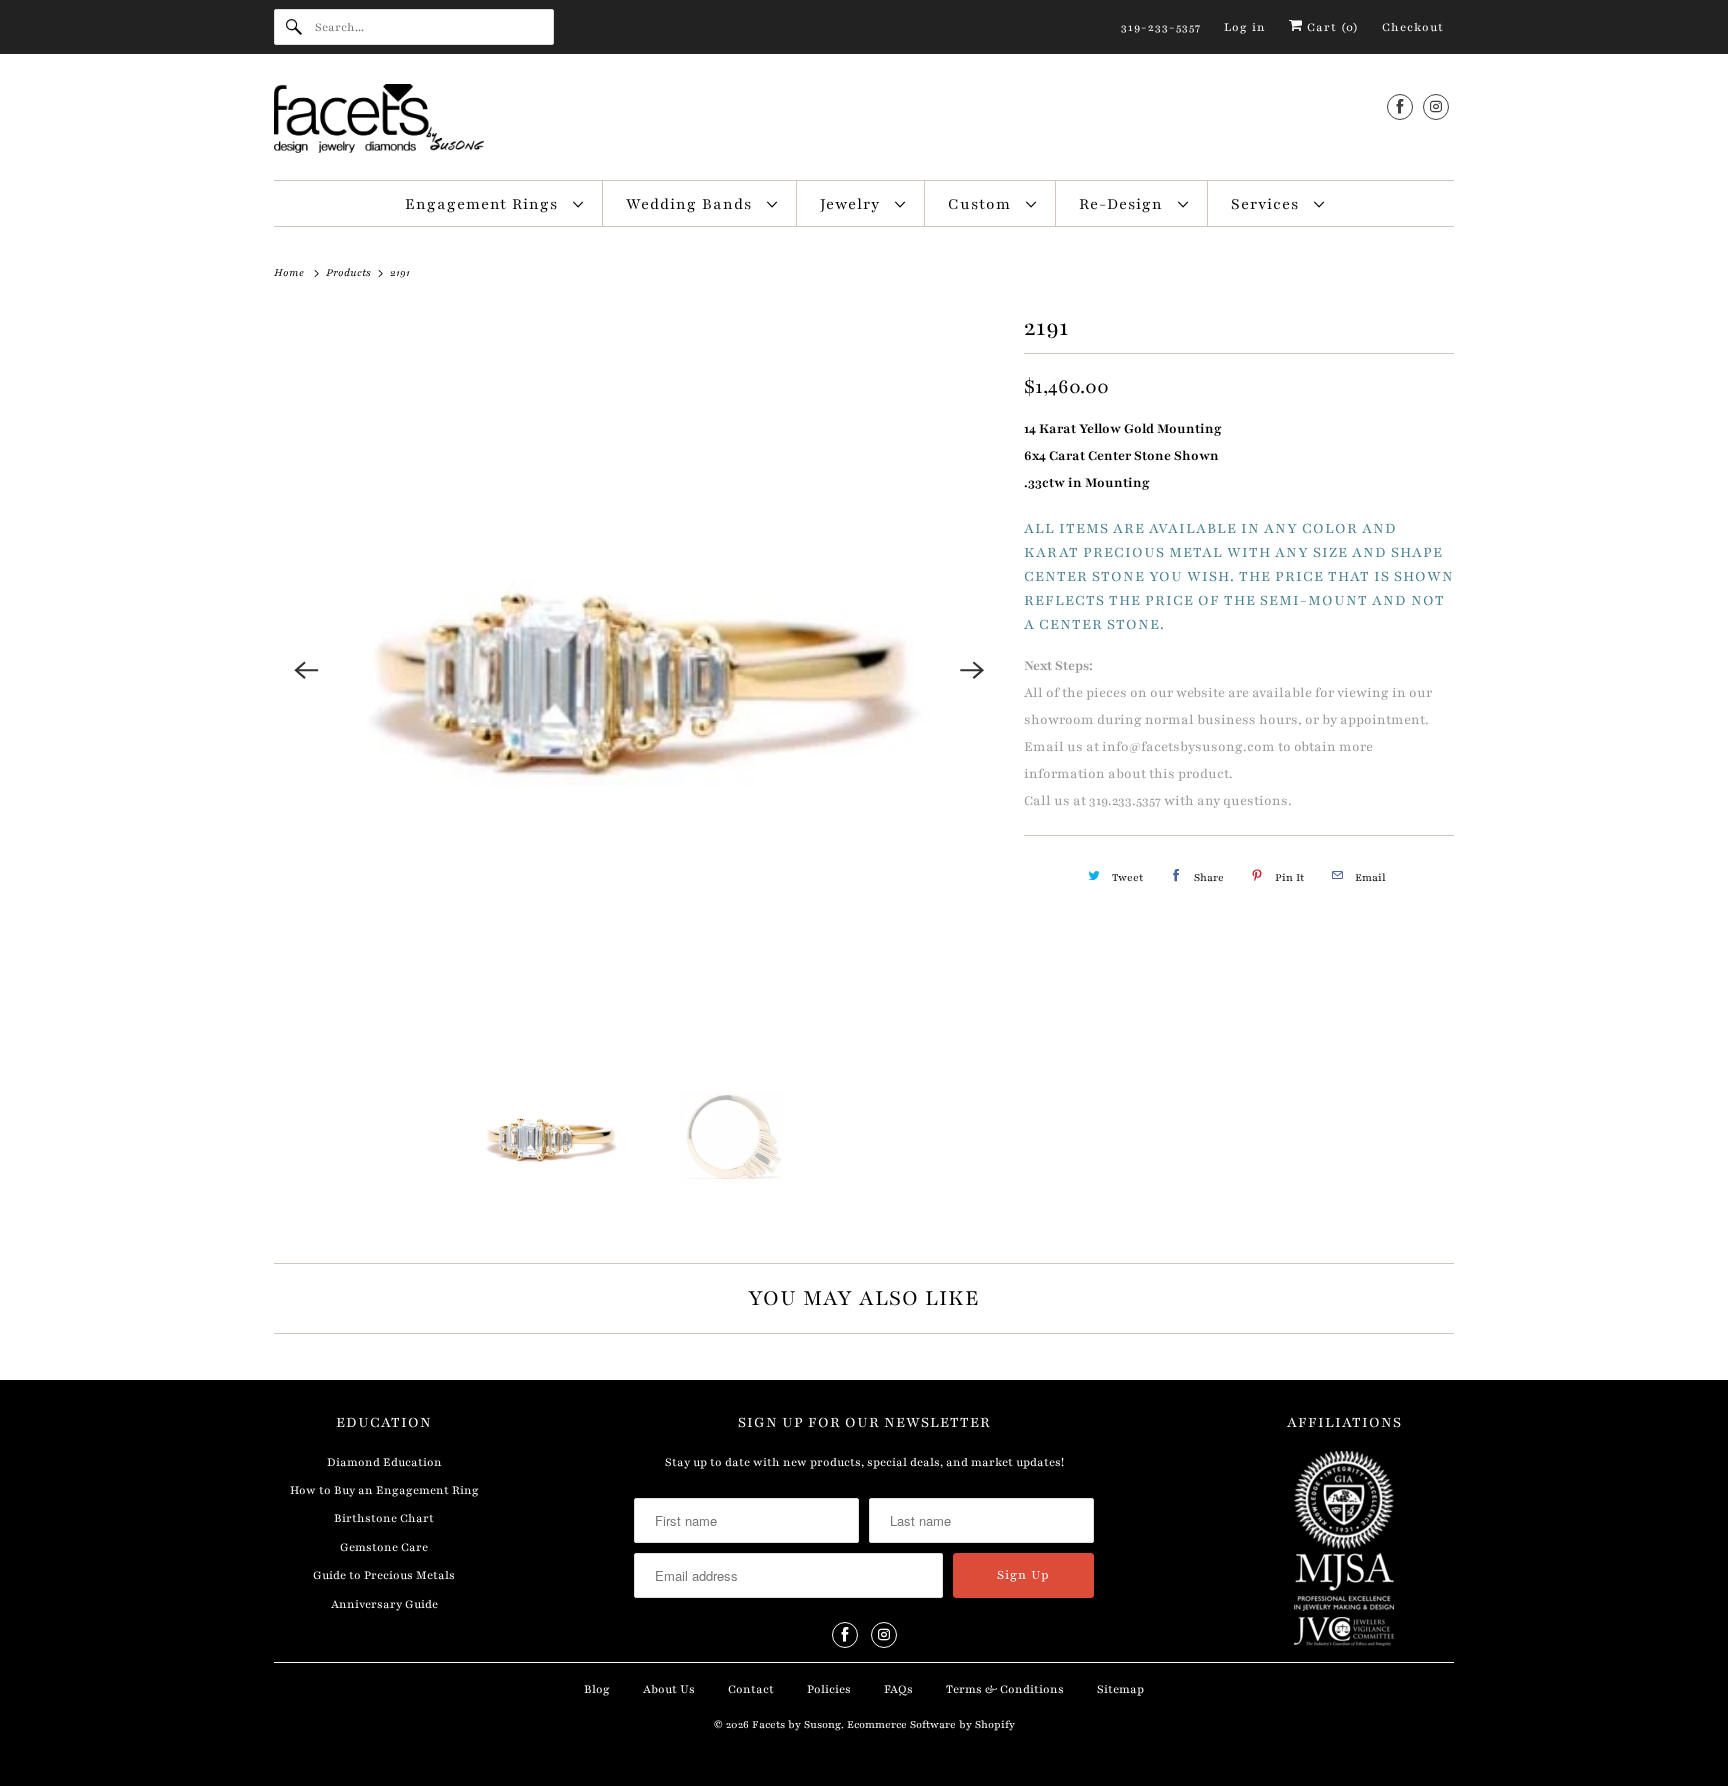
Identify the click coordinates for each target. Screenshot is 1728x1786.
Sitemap (1120, 1689)
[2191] (639, 670)
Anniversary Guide (384, 1604)
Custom (982, 204)
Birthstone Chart (384, 1518)
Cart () (1331, 27)
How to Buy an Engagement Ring (384, 1490)
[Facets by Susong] (864, 122)
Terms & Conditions (1005, 1689)
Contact (751, 1689)
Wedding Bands (691, 204)
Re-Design (1123, 204)
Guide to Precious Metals (384, 1575)
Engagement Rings (484, 204)
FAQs (898, 1689)
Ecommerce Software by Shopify (931, 1724)
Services (1267, 204)
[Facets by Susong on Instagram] (1436, 106)
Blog (597, 1689)
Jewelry (852, 204)
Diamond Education (384, 1462)
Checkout (1413, 27)
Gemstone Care (384, 1547)
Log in (1245, 27)
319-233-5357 (1161, 27)
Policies (829, 1689)
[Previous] (306, 670)
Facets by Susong (796, 1724)
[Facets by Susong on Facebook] (1400, 106)
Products (350, 272)
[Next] (972, 670)
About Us (669, 1689)
